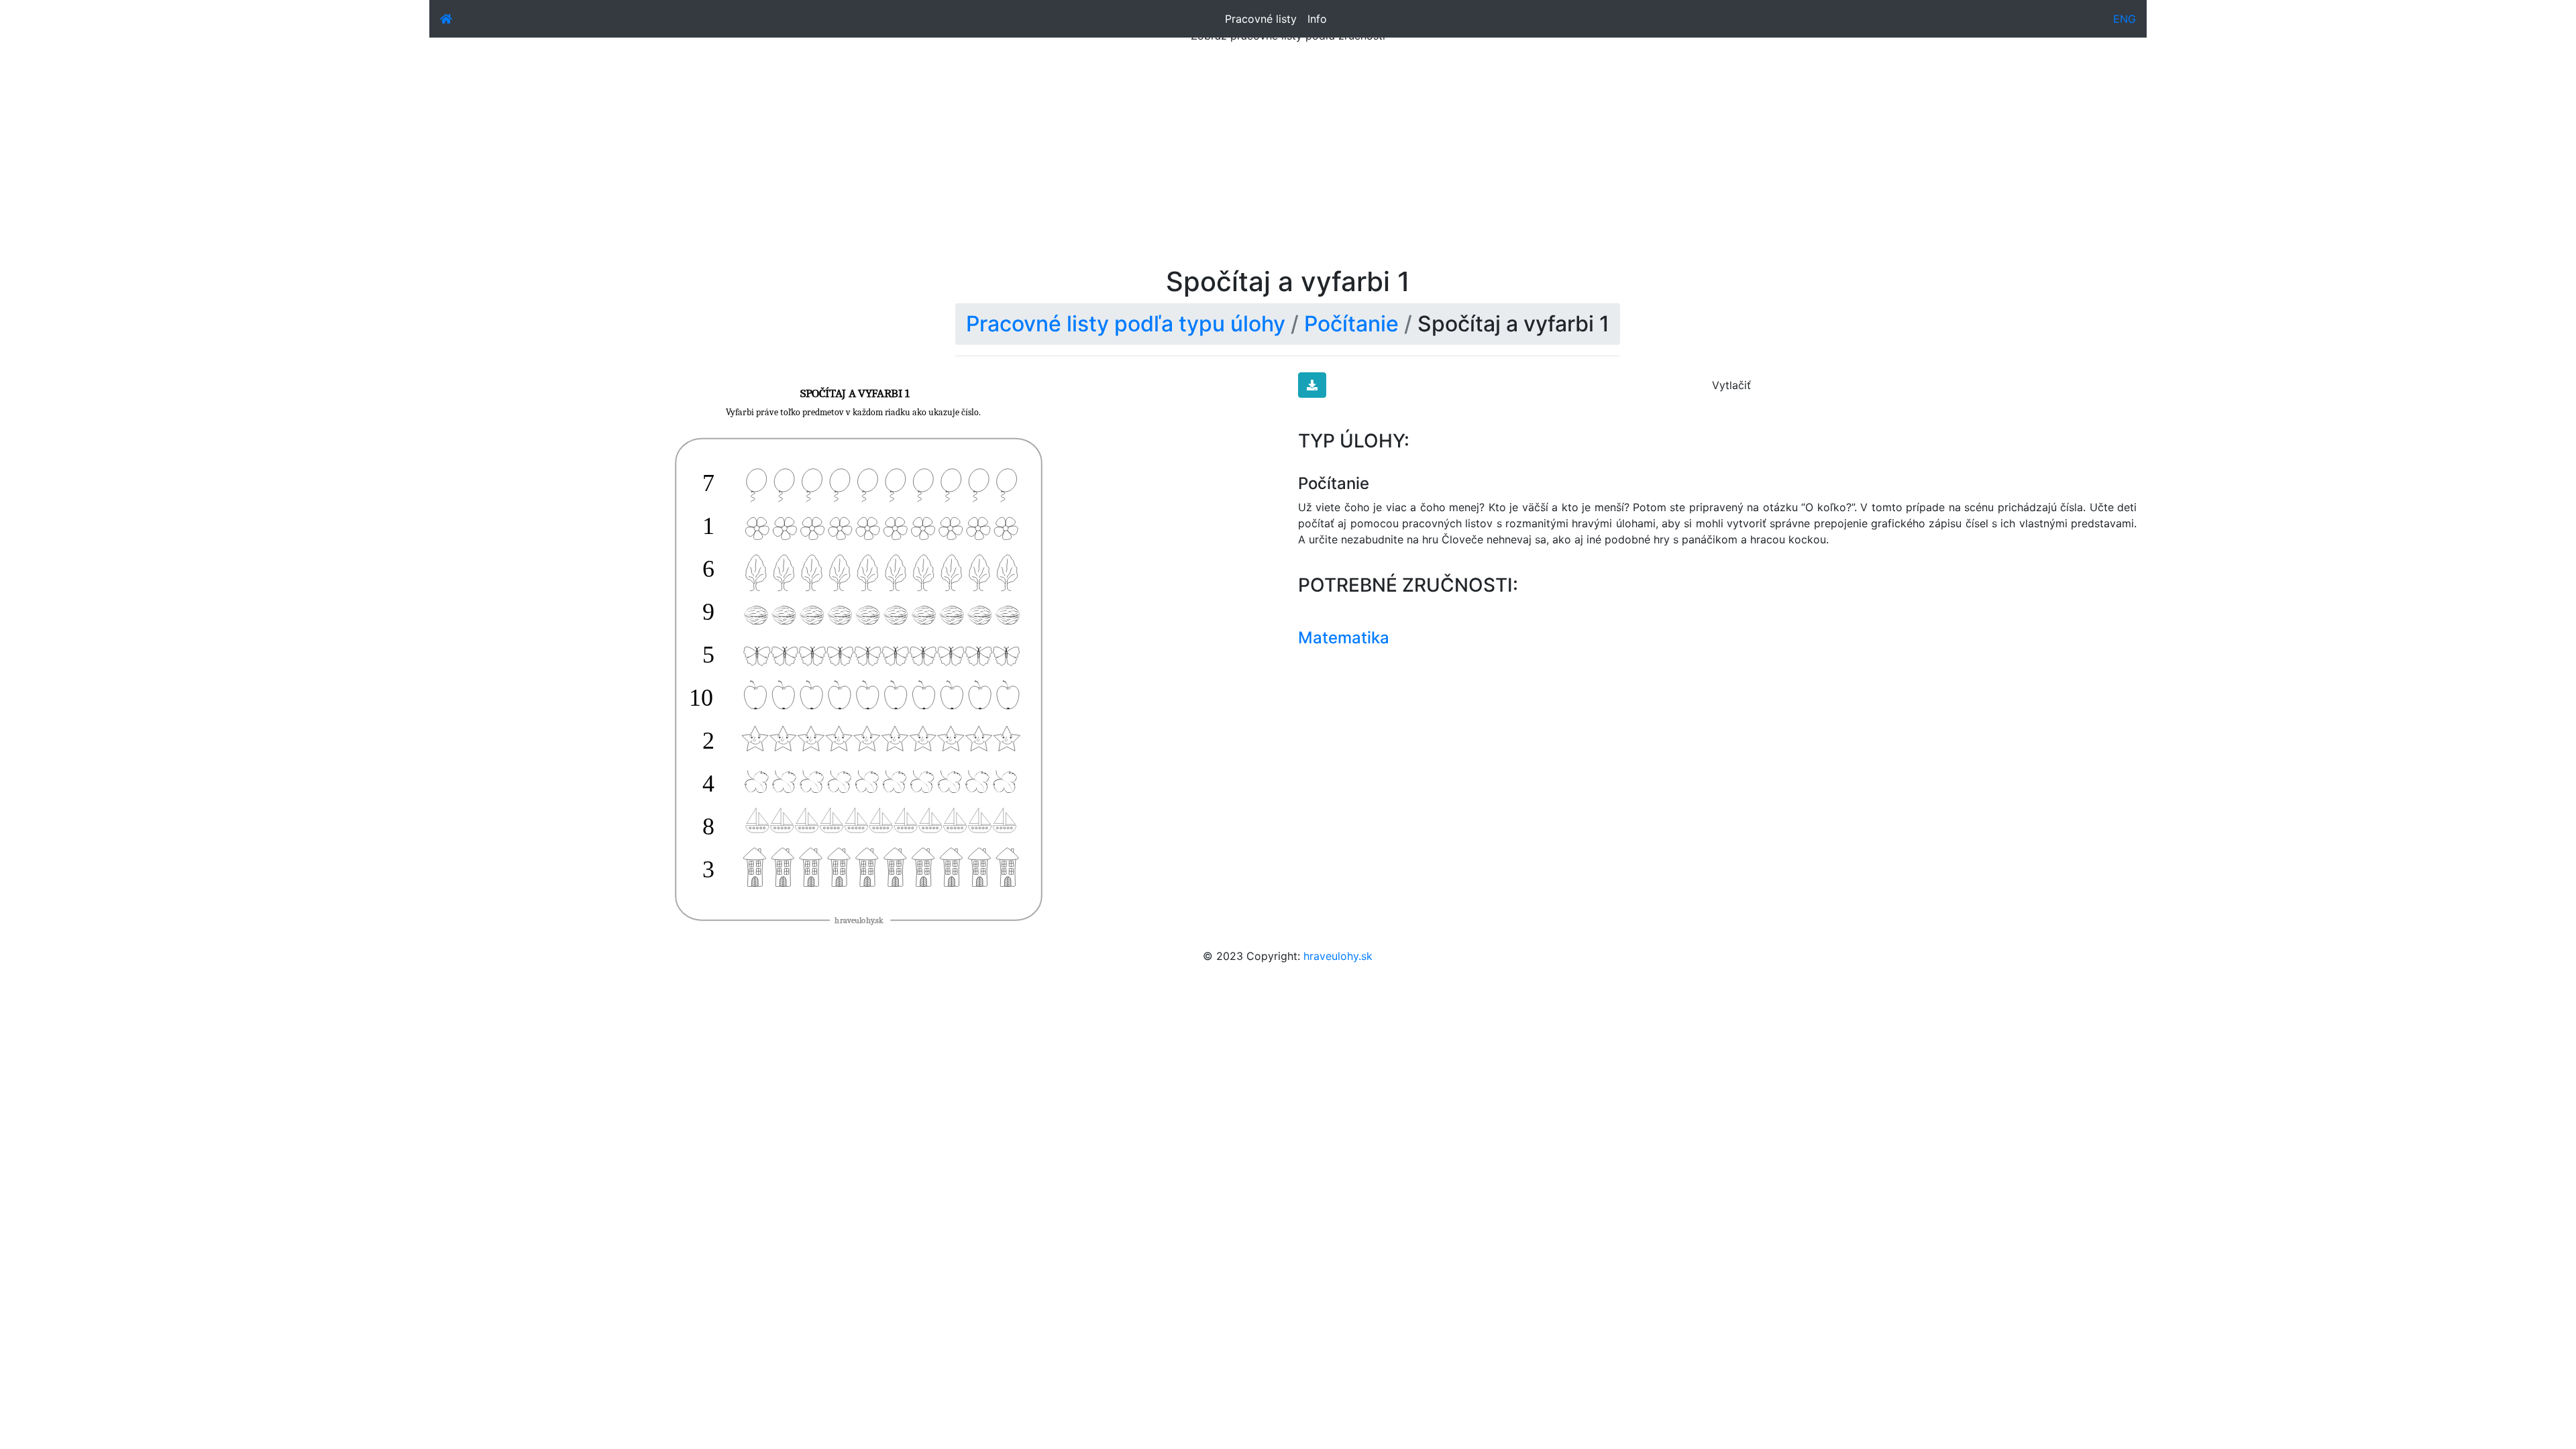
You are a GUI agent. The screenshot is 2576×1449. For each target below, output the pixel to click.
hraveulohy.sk (1338, 956)
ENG (2125, 19)
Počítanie (1351, 324)
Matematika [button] (1344, 638)
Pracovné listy (1261, 19)
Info (1317, 19)
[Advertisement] (1288, 165)
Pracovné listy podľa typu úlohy (1126, 324)
